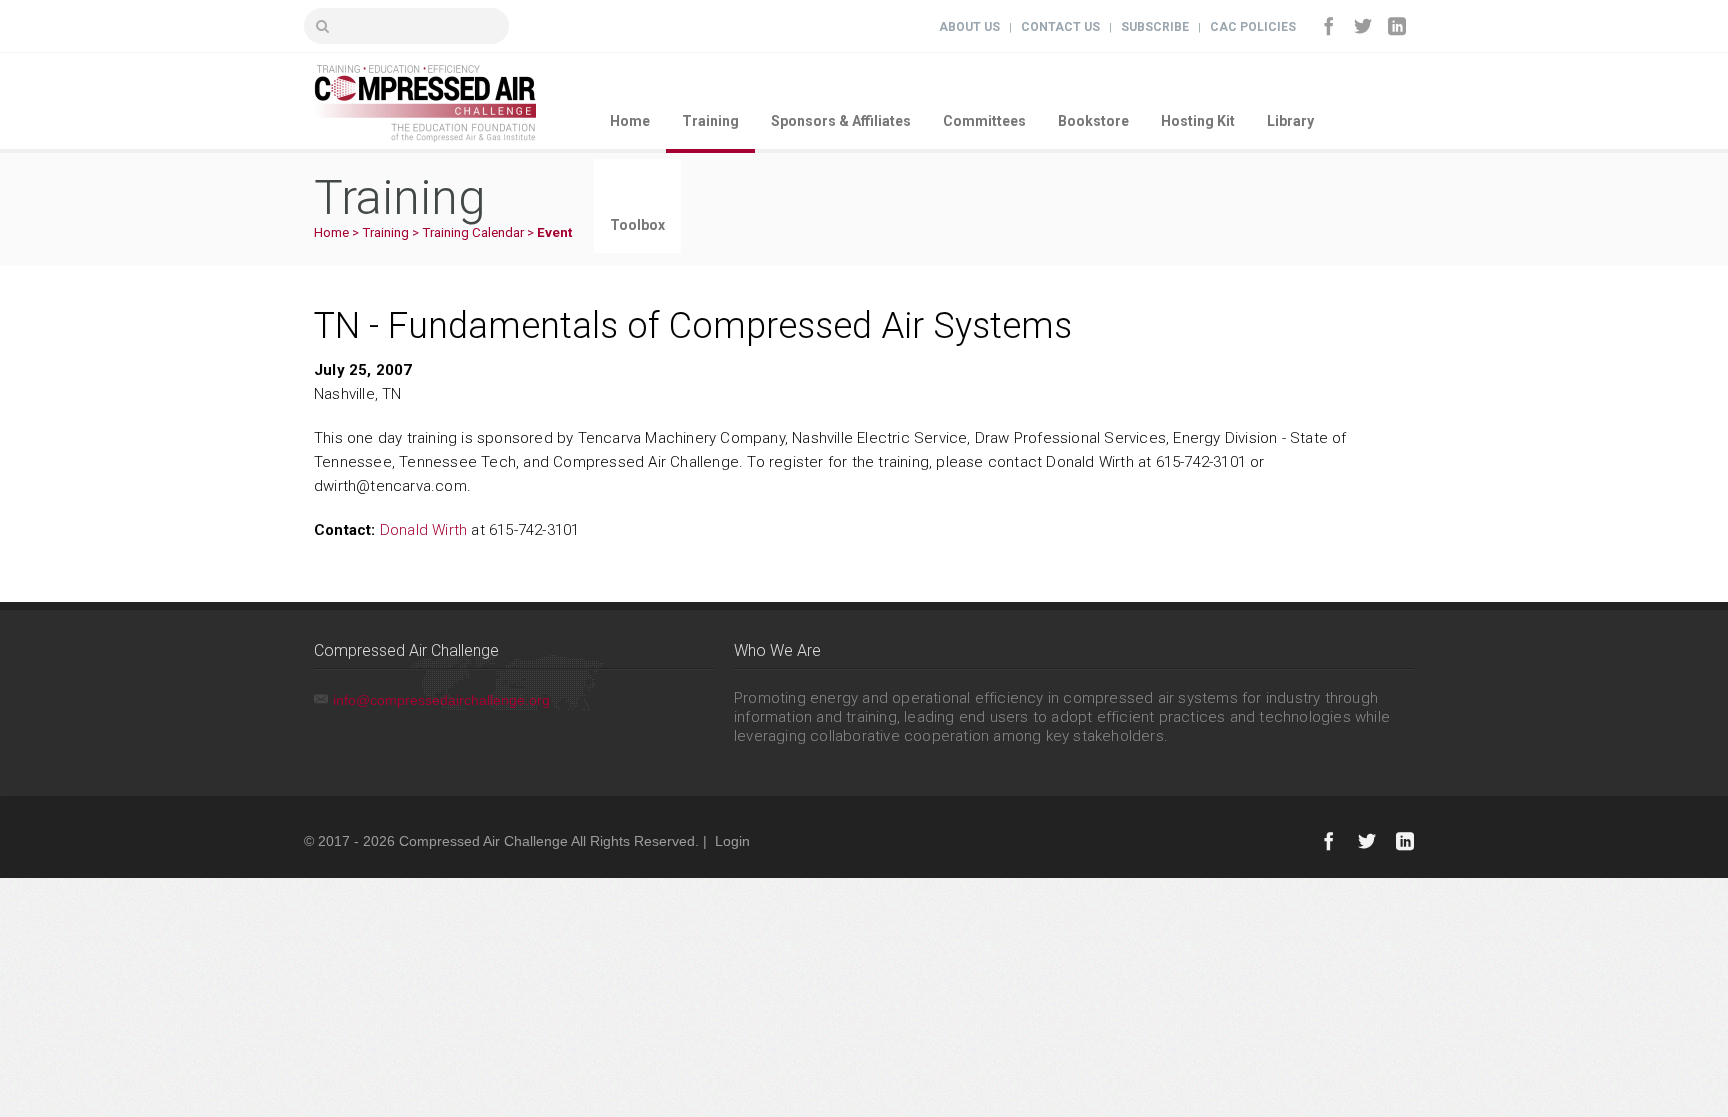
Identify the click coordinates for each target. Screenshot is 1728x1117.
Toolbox (637, 225)
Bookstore (1093, 121)
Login (732, 841)
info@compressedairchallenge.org (441, 700)
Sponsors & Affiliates (841, 121)
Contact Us (1060, 27)
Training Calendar (473, 232)
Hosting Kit (1198, 121)
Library (1290, 121)
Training (710, 121)
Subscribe (1155, 27)
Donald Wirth (423, 530)
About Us (969, 27)
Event (554, 232)
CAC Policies (1253, 27)
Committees (984, 121)
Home (630, 121)
